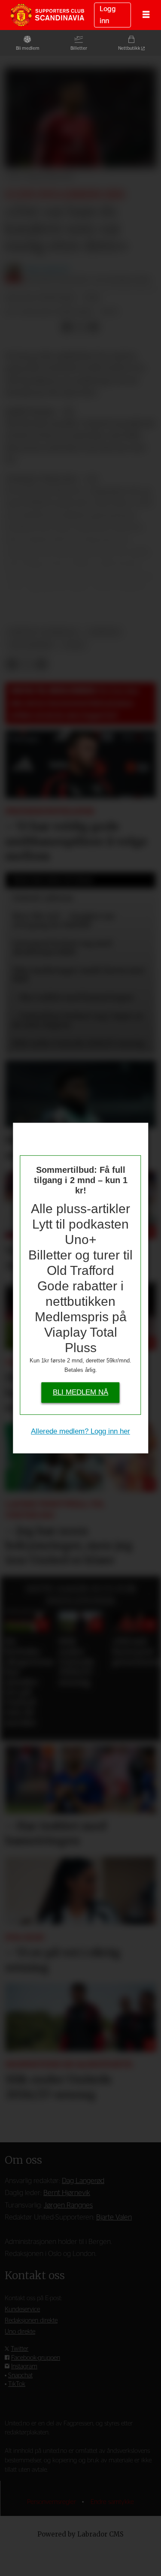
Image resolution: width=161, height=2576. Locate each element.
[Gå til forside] (47, 15)
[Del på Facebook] (66, 327)
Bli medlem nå (80, 1392)
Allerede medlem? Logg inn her (80, 1431)
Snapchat (20, 2375)
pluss (74, 645)
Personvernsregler (52, 2502)
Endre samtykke (112, 2502)
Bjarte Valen (114, 2217)
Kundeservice (22, 2309)
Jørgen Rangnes (68, 2205)
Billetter (79, 48)
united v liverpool (44, 632)
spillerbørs (31, 645)
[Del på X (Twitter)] (80, 327)
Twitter (20, 2349)
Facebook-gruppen (36, 2358)
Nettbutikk (129, 48)
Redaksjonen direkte (31, 2321)
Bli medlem (28, 48)
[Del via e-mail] (93, 327)
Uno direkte (20, 2332)
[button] (12, 1594)
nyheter (104, 632)
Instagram (24, 2366)
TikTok (17, 2384)
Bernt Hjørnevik (67, 2193)
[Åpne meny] (146, 15)
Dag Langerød (83, 2181)
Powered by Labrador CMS (80, 2534)
